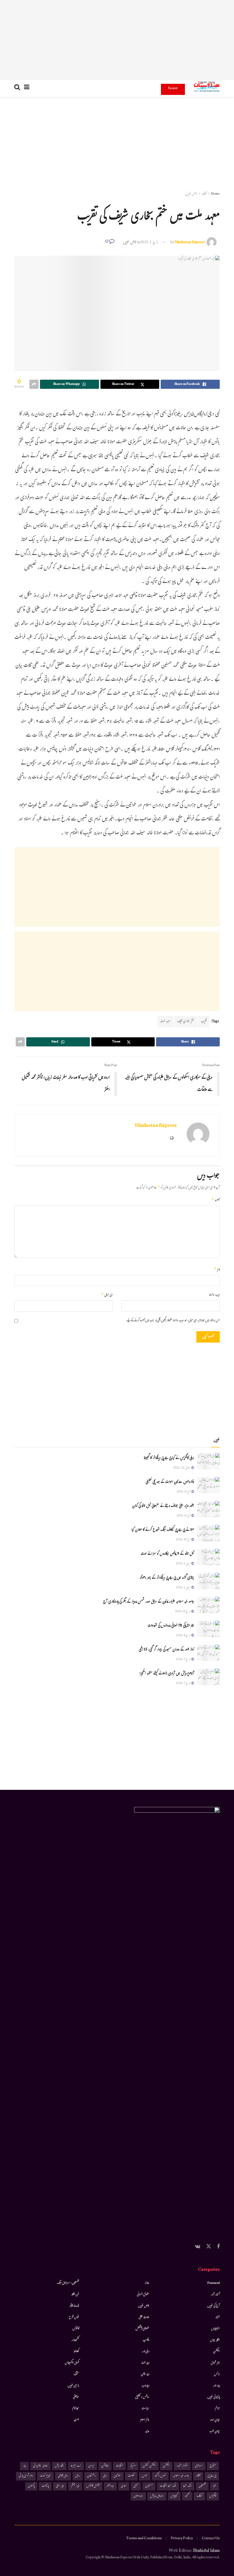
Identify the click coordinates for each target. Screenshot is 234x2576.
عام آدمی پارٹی (26, 2476)
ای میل (107, 1295)
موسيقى (76, 2397)
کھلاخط (76, 2352)
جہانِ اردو (215, 2420)
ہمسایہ (76, 2420)
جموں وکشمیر (160, 2476)
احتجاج (213, 2466)
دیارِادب (145, 2386)
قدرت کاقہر (74, 2306)
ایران (91, 2466)
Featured (214, 2283)
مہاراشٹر (110, 2486)
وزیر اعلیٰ (60, 2486)
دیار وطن (145, 2374)
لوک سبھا (187, 2486)
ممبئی (136, 2486)
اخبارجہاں (215, 2329)
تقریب (204, 1022)
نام (217, 1270)
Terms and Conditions (144, 2539)
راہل (78, 2476)
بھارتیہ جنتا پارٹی (40, 2466)
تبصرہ (216, 1200)
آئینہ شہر (215, 2295)
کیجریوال (174, 2496)
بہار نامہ (216, 2386)
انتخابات (119, 2466)
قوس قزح (74, 2317)
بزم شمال (215, 2363)
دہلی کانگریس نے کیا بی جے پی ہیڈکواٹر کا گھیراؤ (169, 1458)
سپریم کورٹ (45, 2476)
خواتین (117, 2476)
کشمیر (187, 2496)
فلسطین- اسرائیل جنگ (68, 2283)
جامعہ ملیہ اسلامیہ (181, 2476)
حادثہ (147, 2283)
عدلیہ (147, 2431)
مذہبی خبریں (73, 2386)
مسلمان (149, 2486)
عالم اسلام (145, 2420)
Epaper (173, 88)
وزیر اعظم (75, 2486)
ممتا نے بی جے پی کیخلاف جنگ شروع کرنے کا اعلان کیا (163, 1530)
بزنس (217, 2374)
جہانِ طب (215, 2431)
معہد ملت (165, 1022)
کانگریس (213, 2496)
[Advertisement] (117, 40)
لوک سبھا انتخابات (168, 2486)
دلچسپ (146, 2340)
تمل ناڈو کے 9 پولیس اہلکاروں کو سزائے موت (167, 1554)
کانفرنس (76, 2329)
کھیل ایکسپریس (72, 2363)
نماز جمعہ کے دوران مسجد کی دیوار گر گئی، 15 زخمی (166, 1650)
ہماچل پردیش (157, 2496)
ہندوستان (138, 2496)
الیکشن (216, 2352)
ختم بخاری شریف (186, 1022)
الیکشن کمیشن (149, 2466)
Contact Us (211, 2539)
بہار (24, 2466)
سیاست (145, 2409)
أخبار (204, 194)
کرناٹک (199, 2496)
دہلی (105, 2476)
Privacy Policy (182, 2539)
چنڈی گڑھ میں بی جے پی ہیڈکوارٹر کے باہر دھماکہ (167, 1578)
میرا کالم (76, 2409)
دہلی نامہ (146, 2352)
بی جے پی (212, 2476)
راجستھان (91, 2476)
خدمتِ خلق (144, 2317)
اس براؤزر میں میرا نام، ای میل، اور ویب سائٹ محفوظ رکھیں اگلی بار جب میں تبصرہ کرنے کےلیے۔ (173, 1321)
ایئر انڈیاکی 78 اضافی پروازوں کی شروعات (171, 1626)
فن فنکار (75, 2295)
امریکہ (133, 2466)
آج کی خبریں (214, 2306)
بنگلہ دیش (59, 2466)
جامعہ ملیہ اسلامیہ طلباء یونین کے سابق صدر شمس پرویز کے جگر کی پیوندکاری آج (149, 1602)
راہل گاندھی (63, 2476)
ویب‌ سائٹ (214, 1295)
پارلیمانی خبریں (214, 2397)
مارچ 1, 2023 (149, 243)
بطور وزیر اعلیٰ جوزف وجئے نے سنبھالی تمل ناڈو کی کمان (163, 1506)
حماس (145, 2476)
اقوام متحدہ (182, 2466)
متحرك (76, 2374)
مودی (124, 2486)
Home (215, 194)
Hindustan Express (190, 243)
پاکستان (31, 2486)
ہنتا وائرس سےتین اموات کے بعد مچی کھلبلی (170, 1482)
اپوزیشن (105, 2466)
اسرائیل (199, 2466)
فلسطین (202, 2486)
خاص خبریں (191, 194)
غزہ (214, 2486)
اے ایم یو (76, 2466)
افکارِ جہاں (215, 2340)
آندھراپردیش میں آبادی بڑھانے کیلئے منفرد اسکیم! (167, 1674)
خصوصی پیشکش (142, 2329)
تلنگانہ (198, 2476)
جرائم (217, 2409)
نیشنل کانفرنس (93, 2486)
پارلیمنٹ (45, 2486)
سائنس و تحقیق (142, 2397)
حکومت (131, 2476)
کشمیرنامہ (75, 2340)
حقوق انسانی (143, 2295)
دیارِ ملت (145, 2363)
